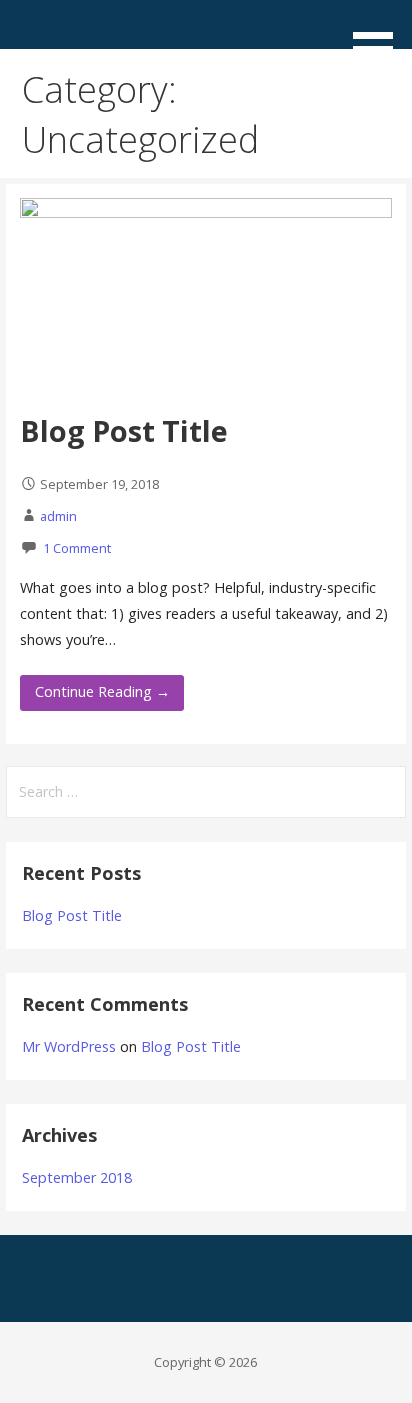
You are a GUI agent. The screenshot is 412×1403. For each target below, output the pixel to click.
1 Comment (77, 548)
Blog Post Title (124, 430)
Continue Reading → (102, 691)
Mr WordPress (69, 1046)
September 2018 (77, 1177)
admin (58, 516)
